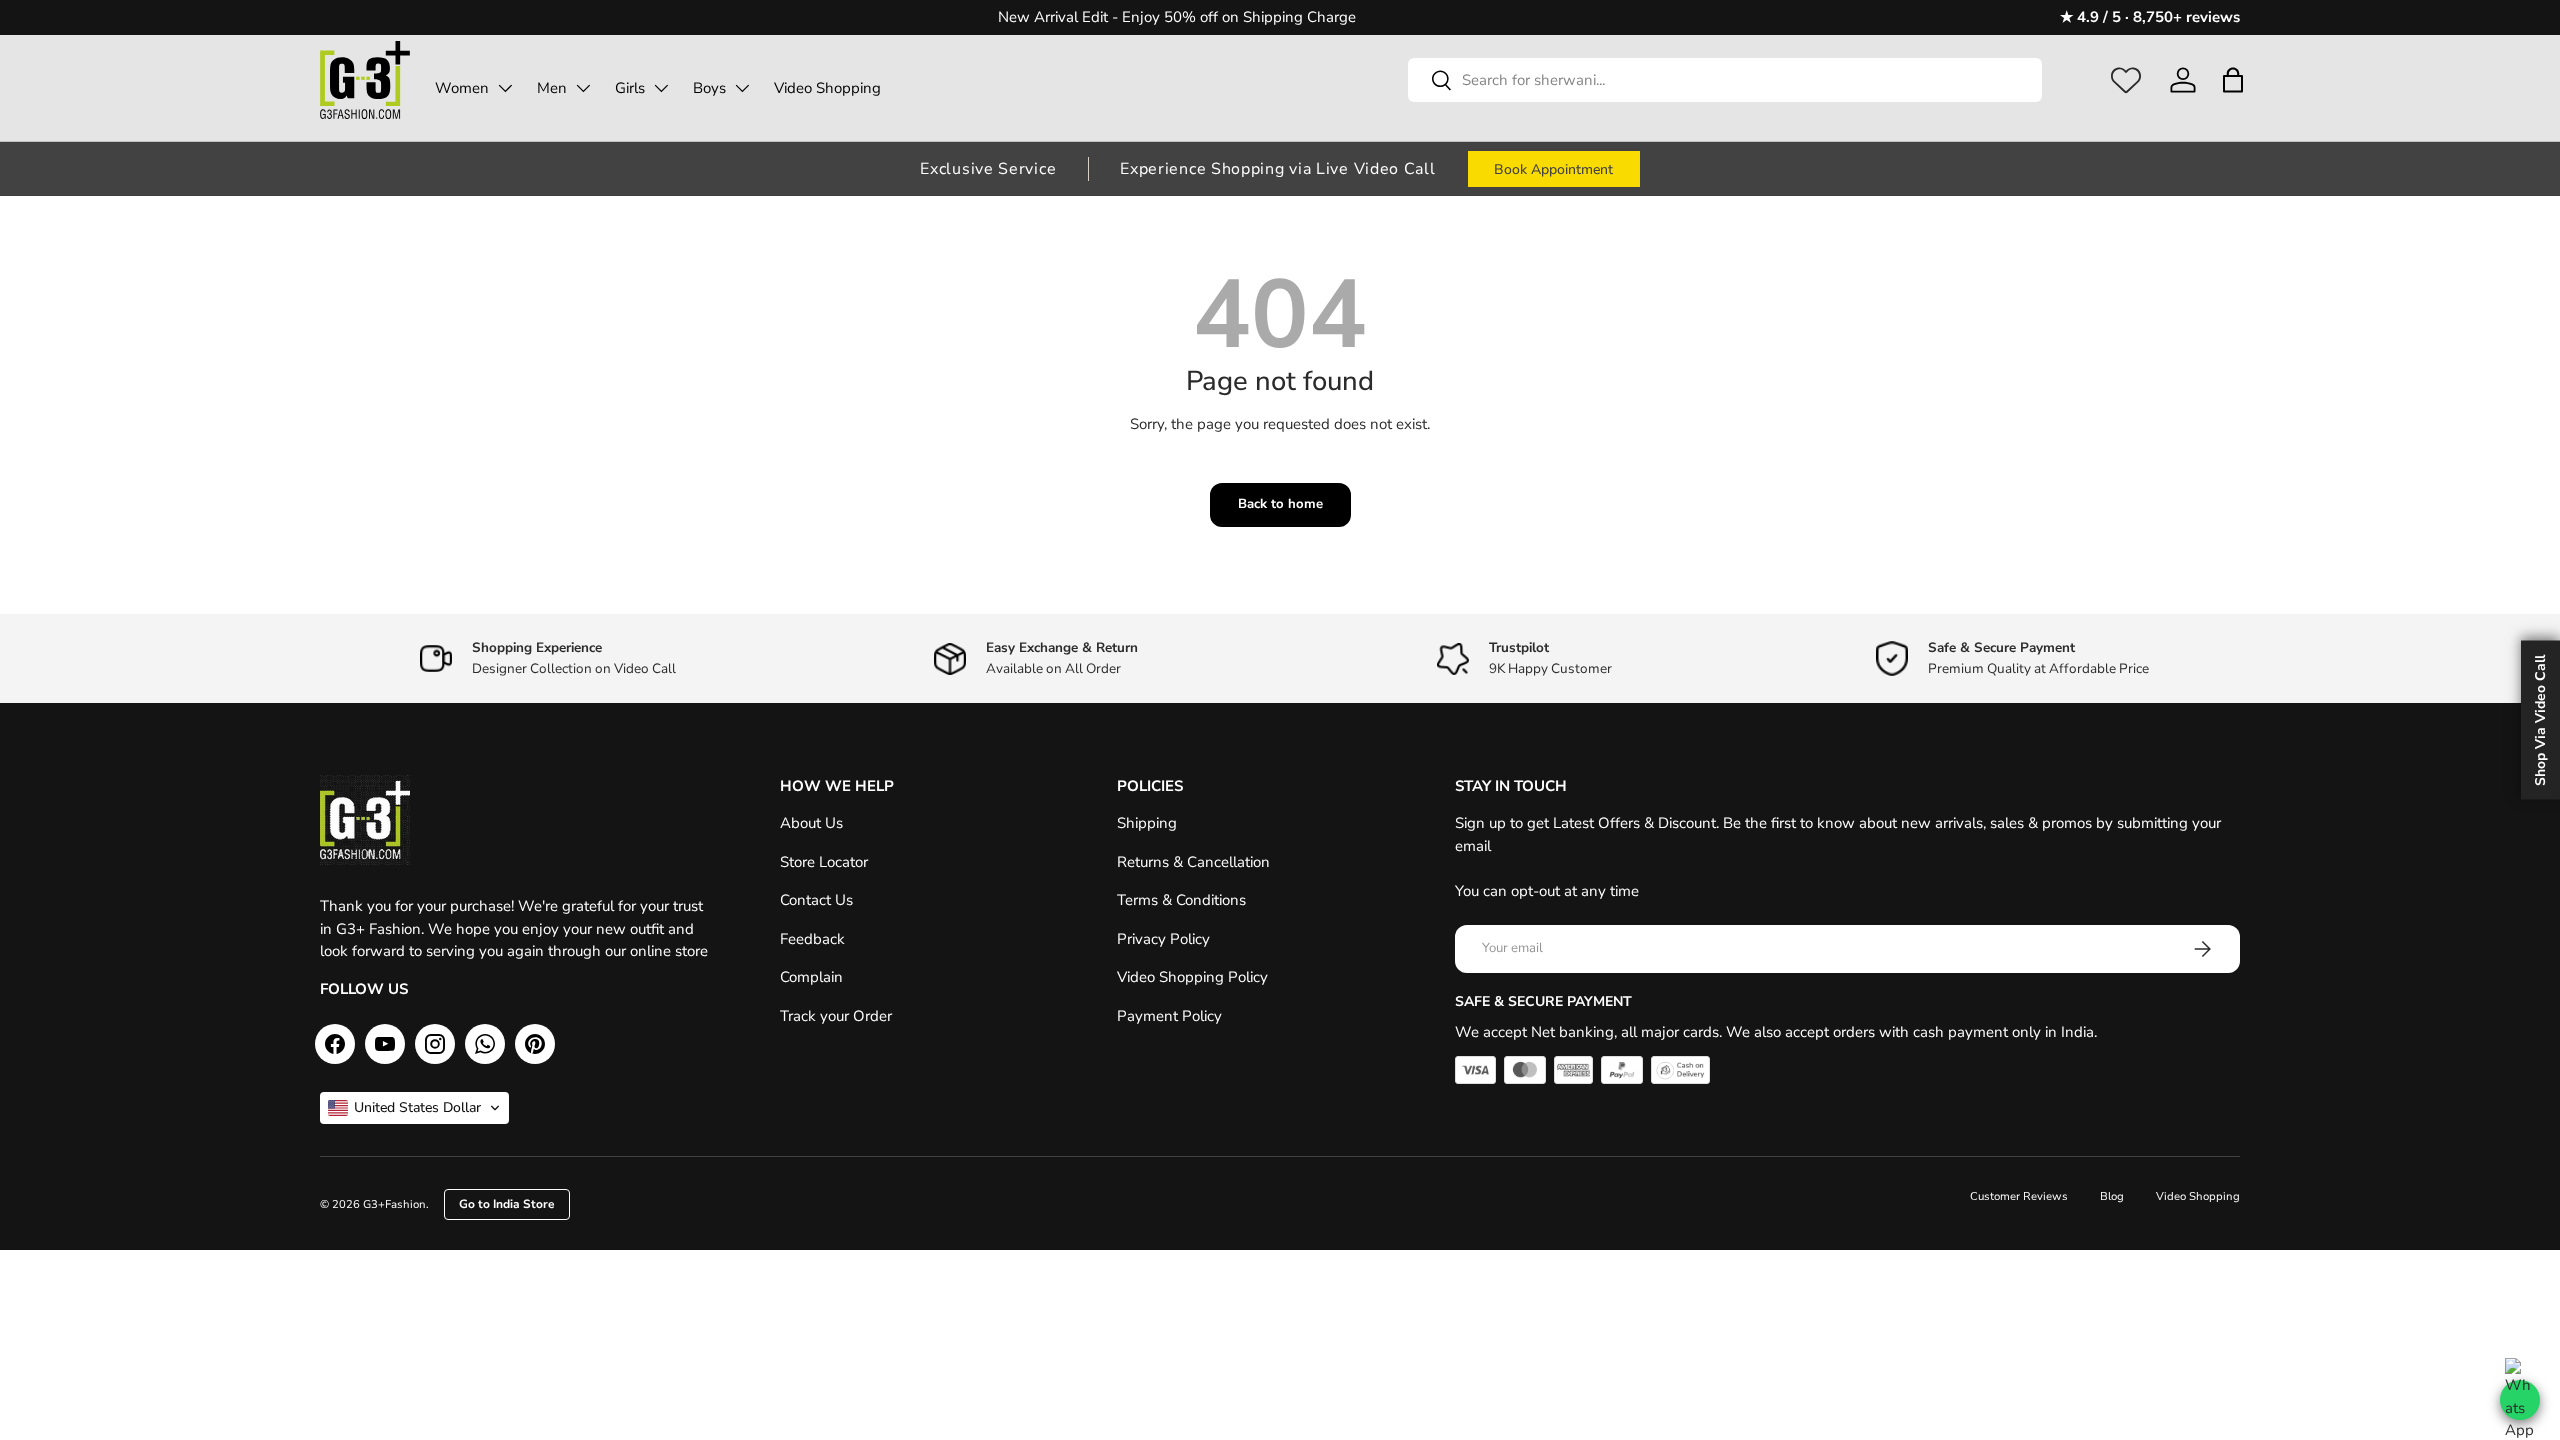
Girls (630, 88)
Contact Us (816, 900)
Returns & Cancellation (1193, 862)
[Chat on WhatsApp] (2520, 1400)
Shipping (1147, 823)
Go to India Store (507, 1204)
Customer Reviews (2019, 1196)
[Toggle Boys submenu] (742, 88)
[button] (2232, 80)
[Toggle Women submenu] (505, 88)
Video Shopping (827, 88)
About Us (811, 823)
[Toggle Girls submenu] (661, 88)
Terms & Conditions (1181, 900)
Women (462, 88)
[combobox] (1725, 80)
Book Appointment (1553, 169)
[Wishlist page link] (2126, 80)
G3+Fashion (394, 1204)
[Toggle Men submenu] (583, 88)
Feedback (812, 939)
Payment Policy (1169, 1016)
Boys (709, 88)
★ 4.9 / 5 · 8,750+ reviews (2150, 17)
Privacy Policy (1163, 939)
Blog (2112, 1196)
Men (552, 88)
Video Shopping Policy (1192, 977)
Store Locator (824, 862)
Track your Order (836, 1016)
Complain (811, 977)
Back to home (1280, 504)
